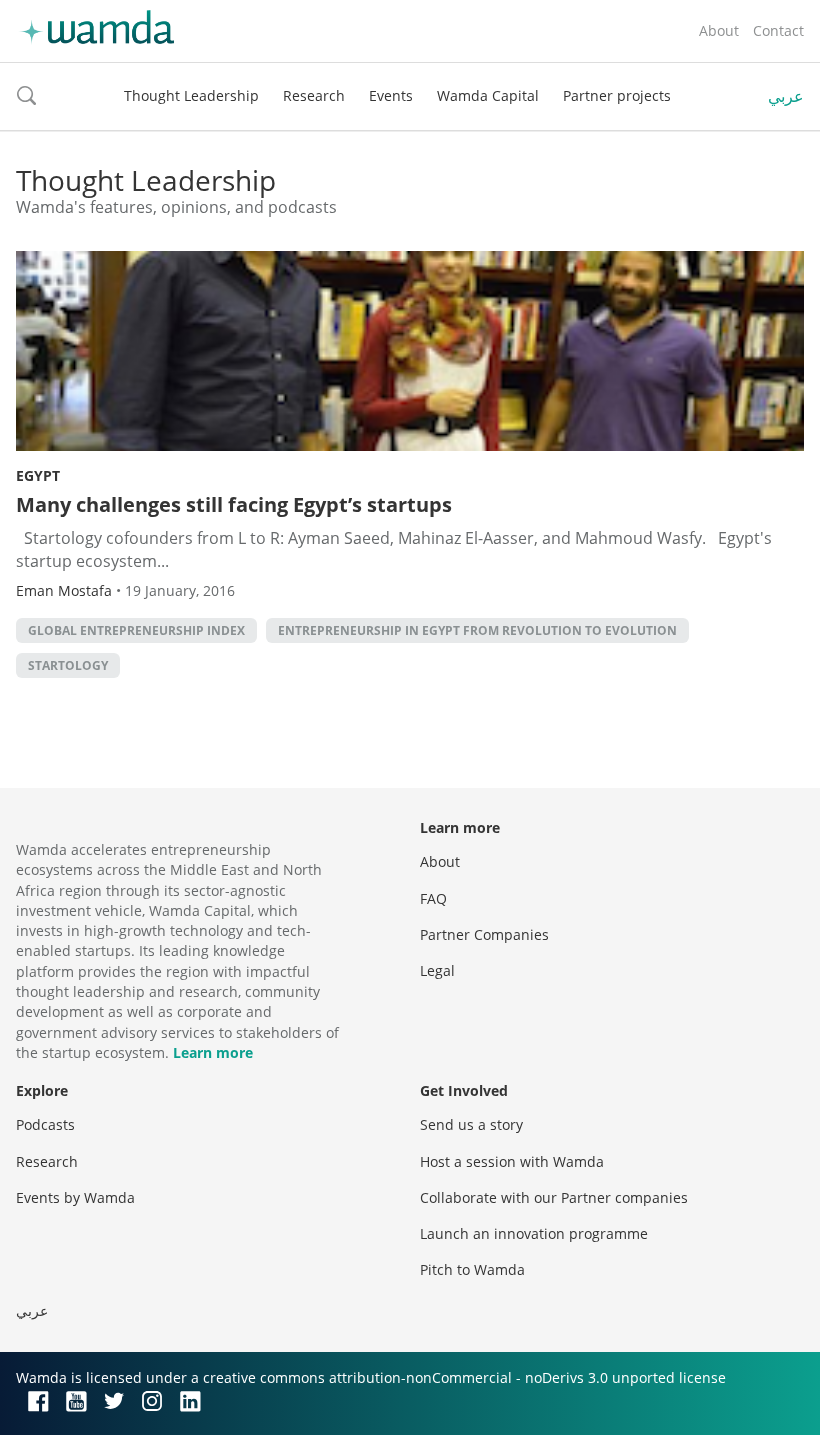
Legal (437, 970)
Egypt (38, 475)
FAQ (433, 898)
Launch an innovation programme (534, 1233)
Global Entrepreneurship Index (136, 630)
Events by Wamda (75, 1197)
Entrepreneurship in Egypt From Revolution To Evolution (477, 630)
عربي (786, 96)
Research (314, 95)
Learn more (213, 1052)
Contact (778, 30)
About (719, 30)
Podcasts (45, 1124)
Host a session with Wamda (512, 1161)
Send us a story (471, 1124)
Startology (68, 665)
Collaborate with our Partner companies (554, 1197)
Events (391, 95)
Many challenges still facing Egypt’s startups (234, 504)
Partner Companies (484, 934)
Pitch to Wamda (472, 1269)
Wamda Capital (488, 95)
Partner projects (617, 95)
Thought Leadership (191, 95)
